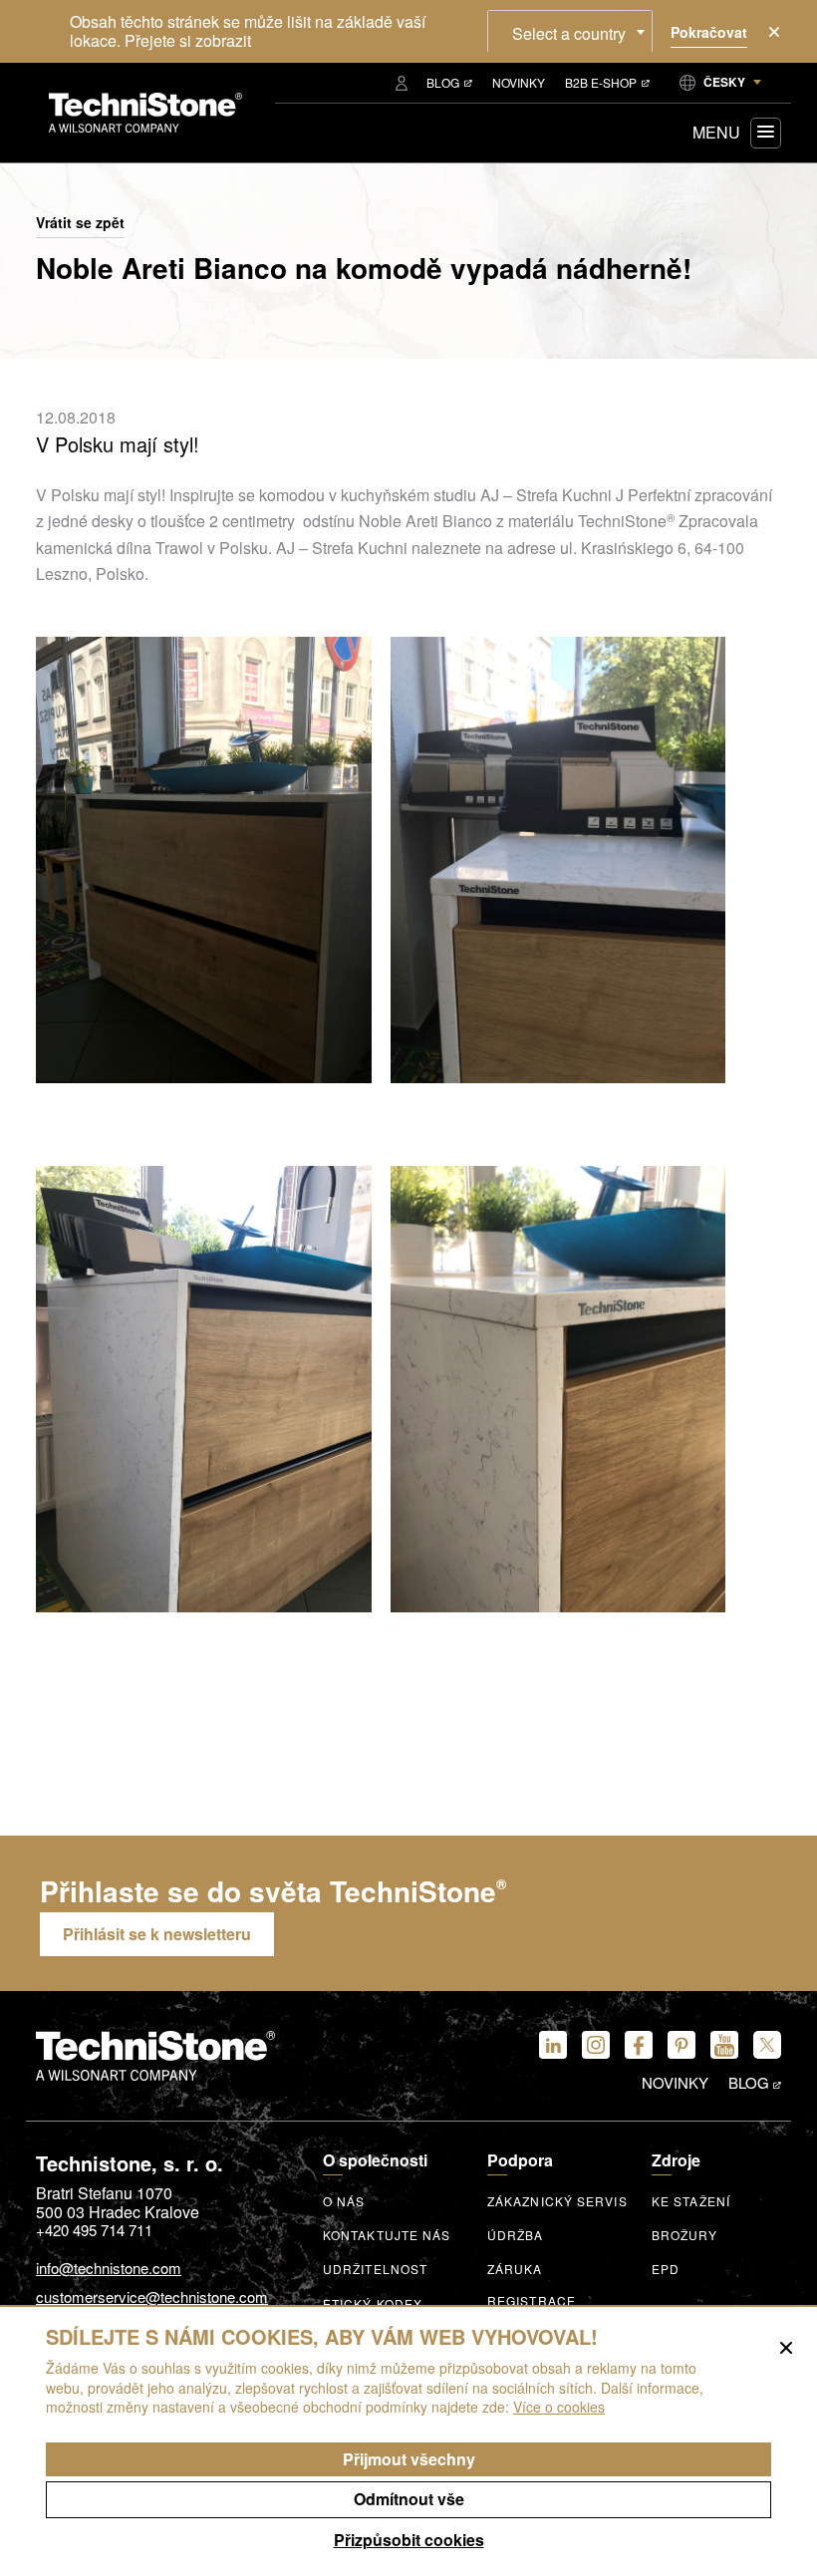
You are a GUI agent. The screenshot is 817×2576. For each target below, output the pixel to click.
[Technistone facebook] (639, 2045)
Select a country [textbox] (569, 33)
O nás (344, 2201)
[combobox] (570, 31)
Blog (443, 82)
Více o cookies (559, 2407)
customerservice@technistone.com (152, 2297)
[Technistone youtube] (724, 2045)
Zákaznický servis (557, 2201)
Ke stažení (691, 2201)
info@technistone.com (109, 2269)
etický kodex (373, 2304)
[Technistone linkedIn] (553, 2045)
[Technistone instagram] (596, 2045)
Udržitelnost (375, 2269)
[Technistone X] (767, 2045)
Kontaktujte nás (387, 2235)
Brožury (684, 2235)
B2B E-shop (601, 82)
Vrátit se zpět (80, 223)
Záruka (515, 2269)
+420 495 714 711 (94, 2230)
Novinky (519, 82)
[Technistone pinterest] (681, 2045)
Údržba (516, 2235)
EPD (666, 2269)
